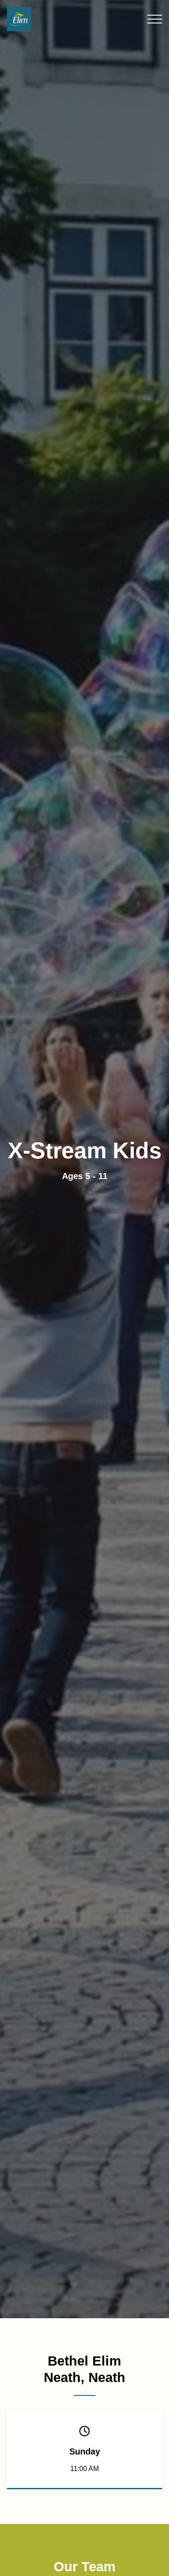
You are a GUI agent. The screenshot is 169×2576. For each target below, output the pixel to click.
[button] (155, 19)
